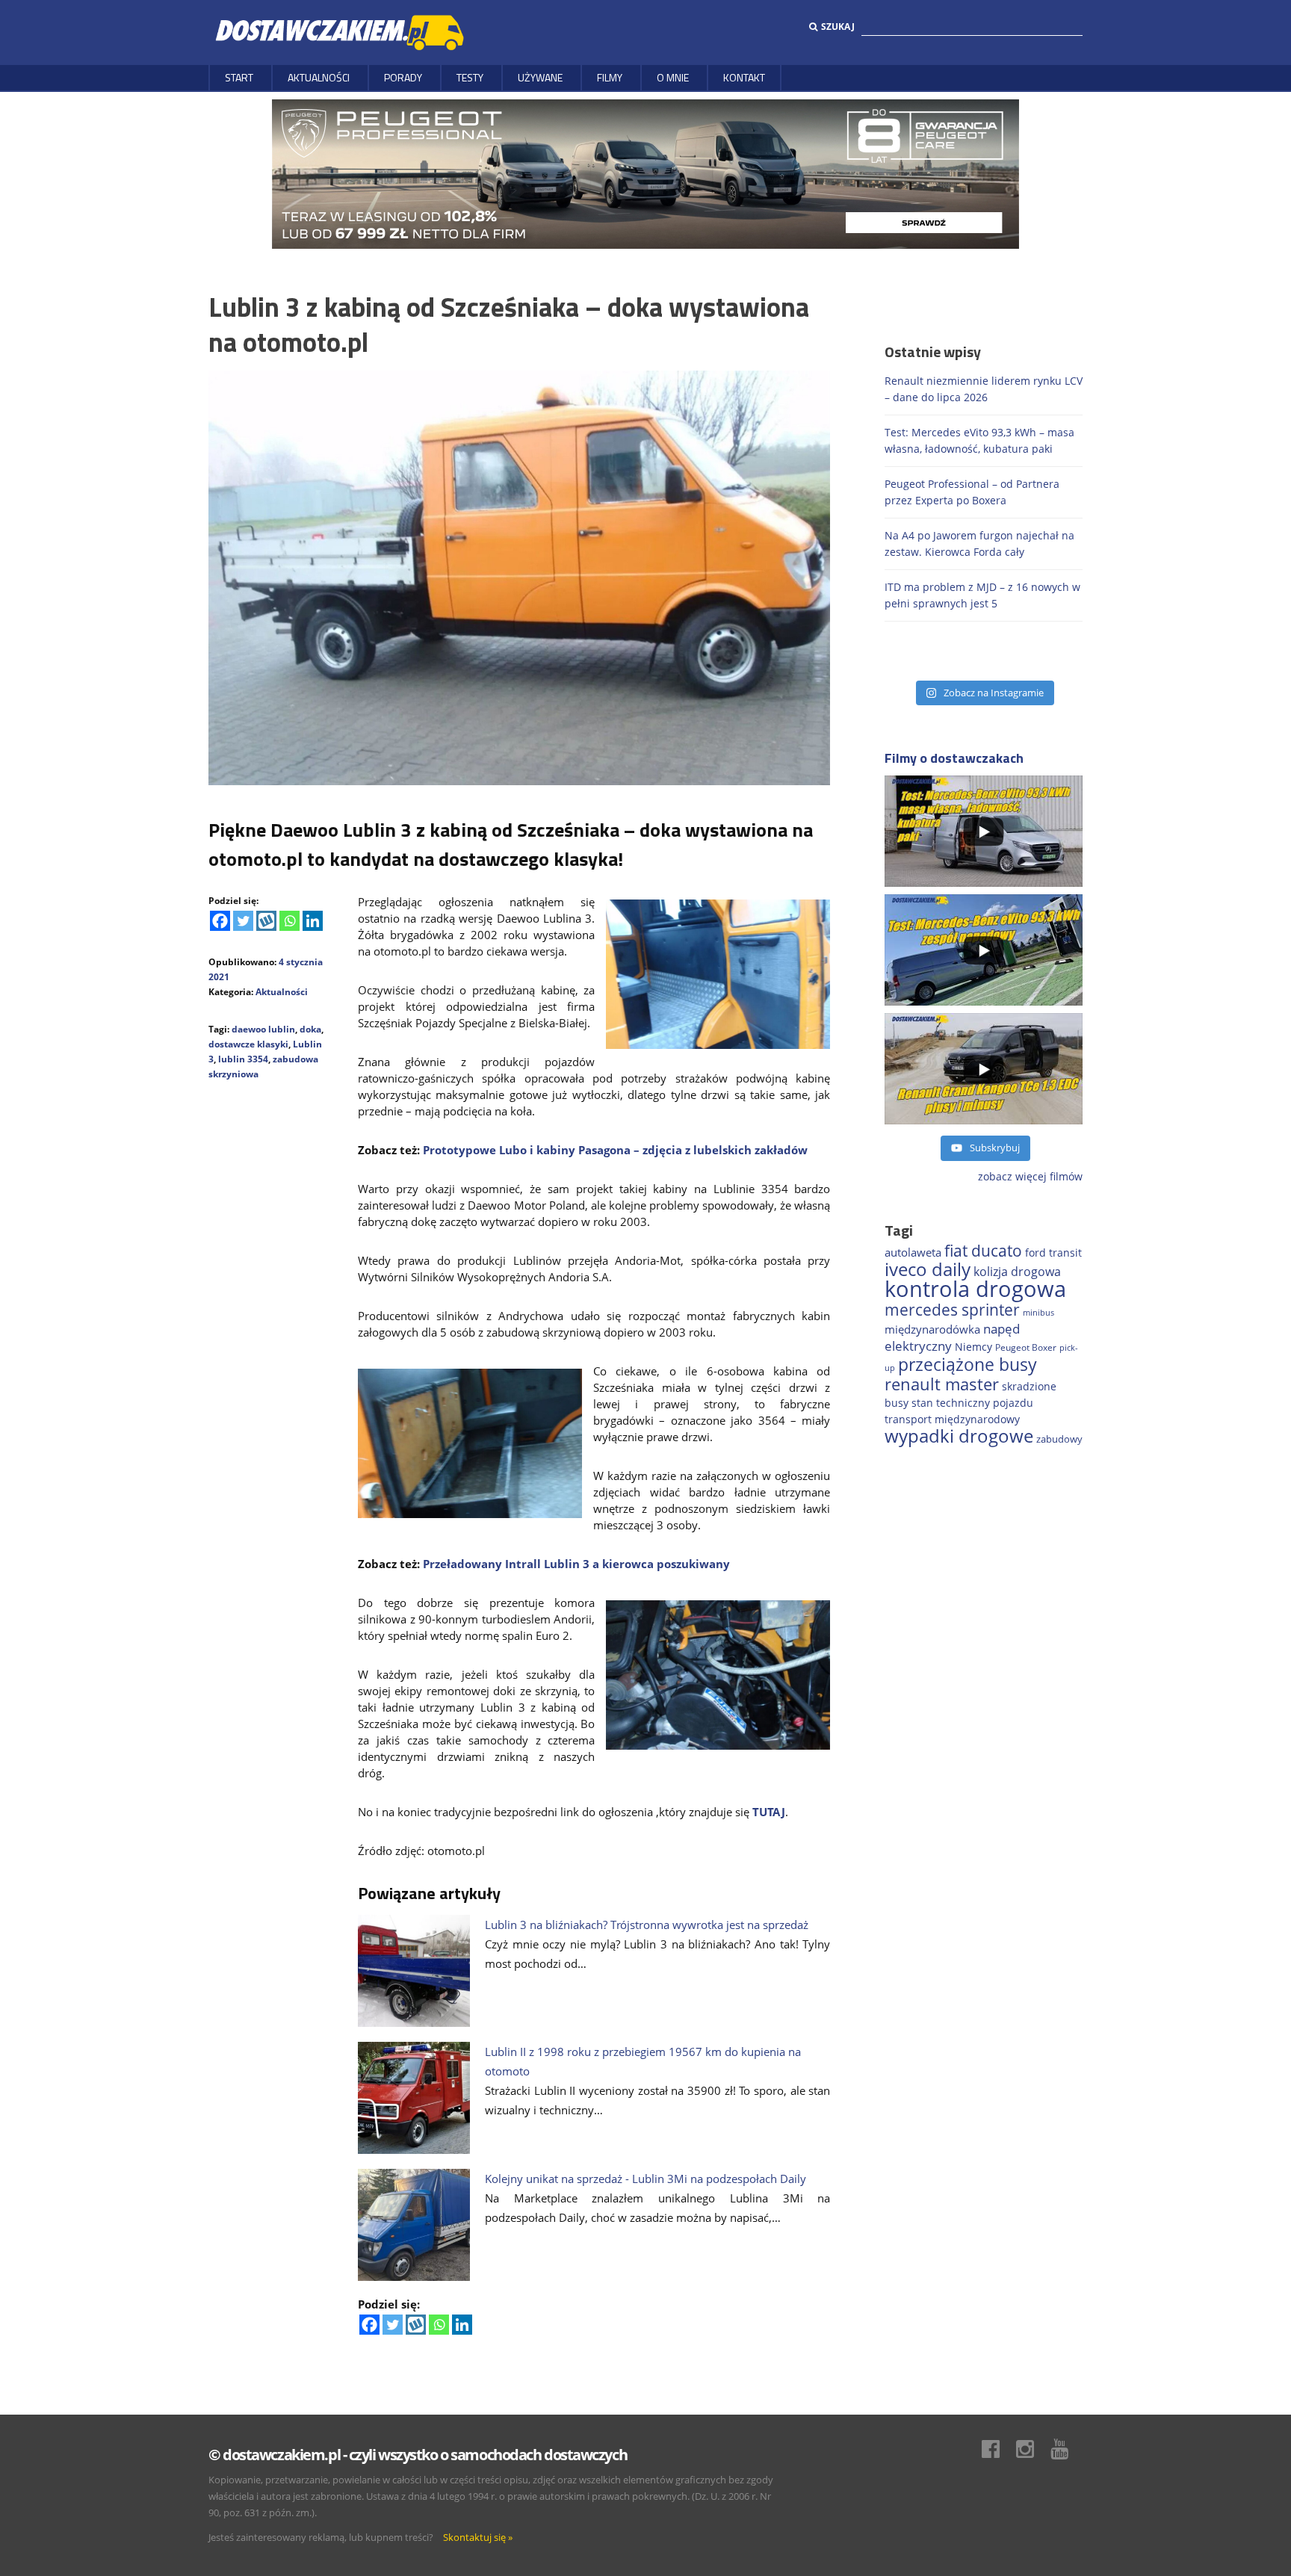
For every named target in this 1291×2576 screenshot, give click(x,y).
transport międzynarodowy (952, 1419)
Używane (540, 77)
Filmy (610, 77)
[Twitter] (243, 921)
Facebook (998, 2449)
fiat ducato (983, 1251)
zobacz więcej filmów (1030, 1176)
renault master (942, 1384)
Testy (470, 77)
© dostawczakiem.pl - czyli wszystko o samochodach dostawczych (418, 2455)
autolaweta (913, 1252)
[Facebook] (220, 921)
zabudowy (1059, 1439)
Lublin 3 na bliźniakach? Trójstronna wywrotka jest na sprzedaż (647, 1925)
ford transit (1053, 1253)
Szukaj (838, 27)
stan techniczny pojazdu (972, 1403)
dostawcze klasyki (248, 1044)
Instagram (1033, 2449)
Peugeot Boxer (1026, 1347)
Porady (403, 77)
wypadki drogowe (959, 1436)
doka (310, 1029)
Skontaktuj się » (478, 2537)
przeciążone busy (968, 1364)
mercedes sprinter (952, 1310)
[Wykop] (266, 921)
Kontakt (744, 77)
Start (239, 77)
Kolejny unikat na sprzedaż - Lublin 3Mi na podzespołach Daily (645, 2179)
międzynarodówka (932, 1329)
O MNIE (673, 77)
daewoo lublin (263, 1029)
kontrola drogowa (975, 1289)
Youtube (1067, 2449)
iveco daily (928, 1269)
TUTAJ (769, 1812)
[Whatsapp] (290, 921)
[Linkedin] (313, 921)
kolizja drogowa (1017, 1272)
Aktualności (319, 77)
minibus (1038, 1312)
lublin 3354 (243, 1059)
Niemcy (973, 1347)
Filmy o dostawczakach (954, 758)
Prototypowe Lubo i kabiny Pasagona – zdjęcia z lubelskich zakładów (615, 1150)
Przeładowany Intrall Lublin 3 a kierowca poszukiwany (576, 1564)
